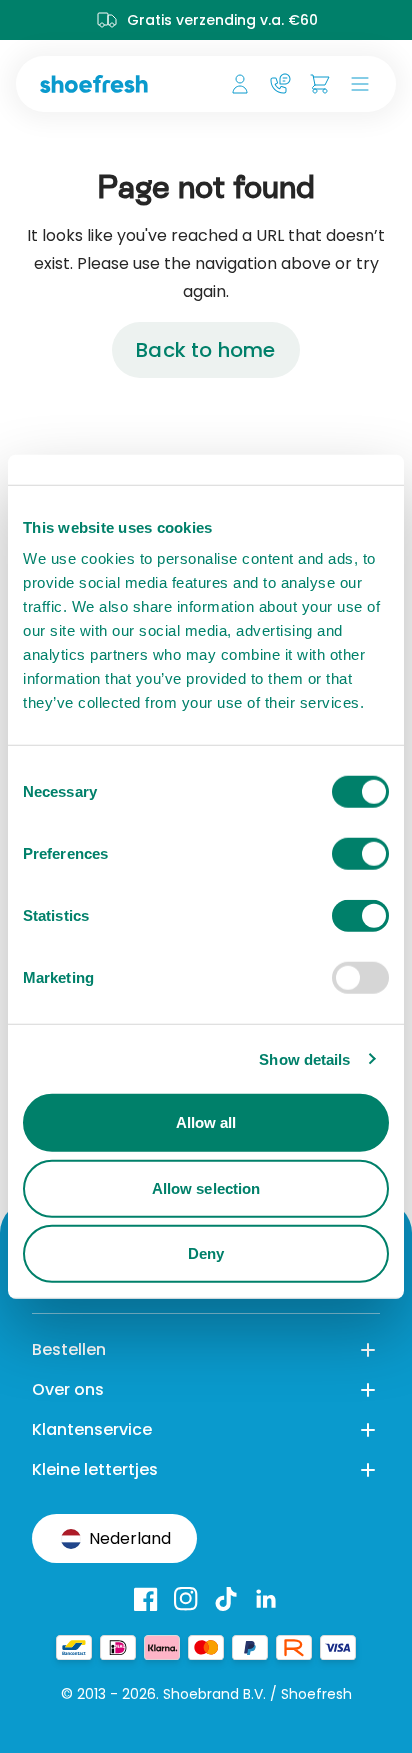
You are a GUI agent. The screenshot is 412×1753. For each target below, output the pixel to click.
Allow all (206, 1122)
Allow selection (206, 1187)
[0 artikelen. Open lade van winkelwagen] (320, 84)
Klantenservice (92, 1429)
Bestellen (69, 1349)
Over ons (68, 1389)
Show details (304, 1058)
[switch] (360, 854)
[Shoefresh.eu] (102, 84)
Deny (206, 1253)
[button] (356, 84)
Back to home (205, 350)
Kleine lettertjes (95, 1469)
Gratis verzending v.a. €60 (222, 20)
